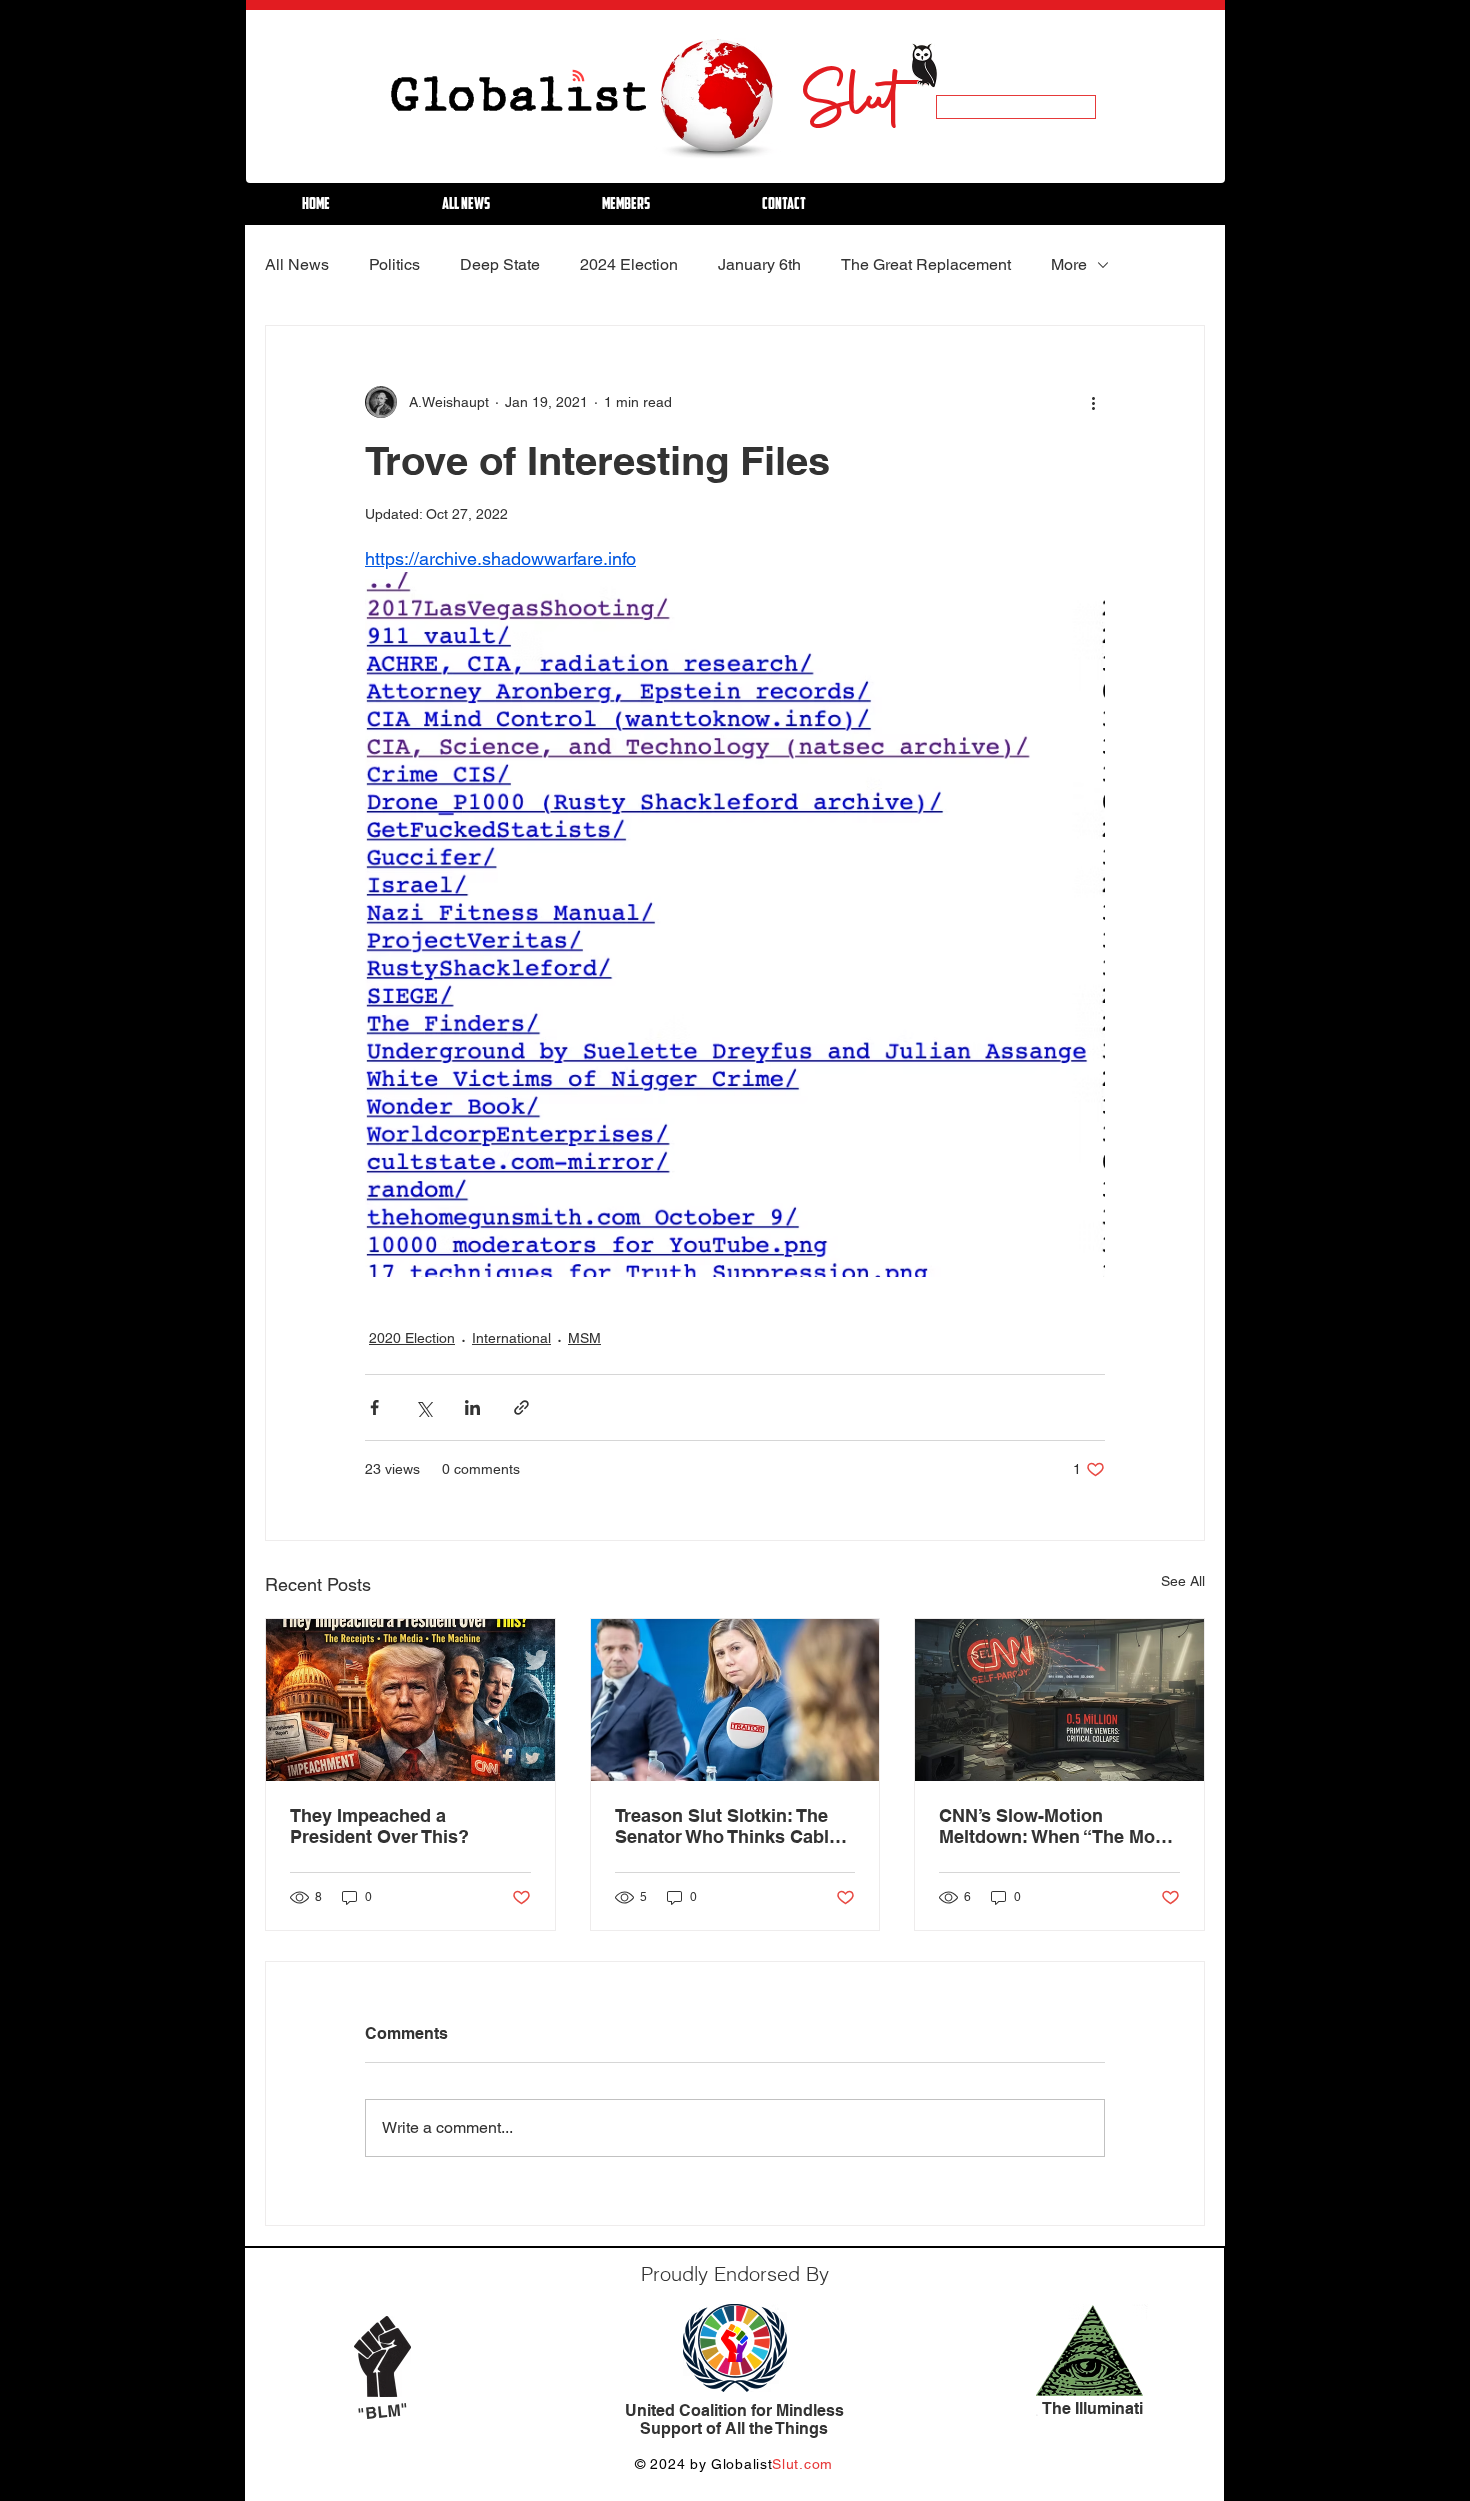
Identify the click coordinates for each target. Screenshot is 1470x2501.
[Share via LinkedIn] (472, 1407)
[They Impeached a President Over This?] (410, 1700)
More (1069, 264)
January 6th (759, 264)
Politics (394, 264)
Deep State (500, 264)
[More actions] (1093, 402)
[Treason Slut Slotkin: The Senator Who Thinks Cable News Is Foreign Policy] (735, 1700)
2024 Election (629, 264)
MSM (584, 1338)
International (511, 1338)
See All (1183, 1581)
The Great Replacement (926, 264)
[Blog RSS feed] (578, 76)
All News (297, 264)
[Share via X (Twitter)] (423, 1407)
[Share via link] (521, 1407)
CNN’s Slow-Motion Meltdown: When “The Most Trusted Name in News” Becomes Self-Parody (1055, 1826)
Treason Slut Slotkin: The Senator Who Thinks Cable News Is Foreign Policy (727, 1826)
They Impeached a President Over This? (379, 1826)
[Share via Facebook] (374, 1407)
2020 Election (412, 1338)
